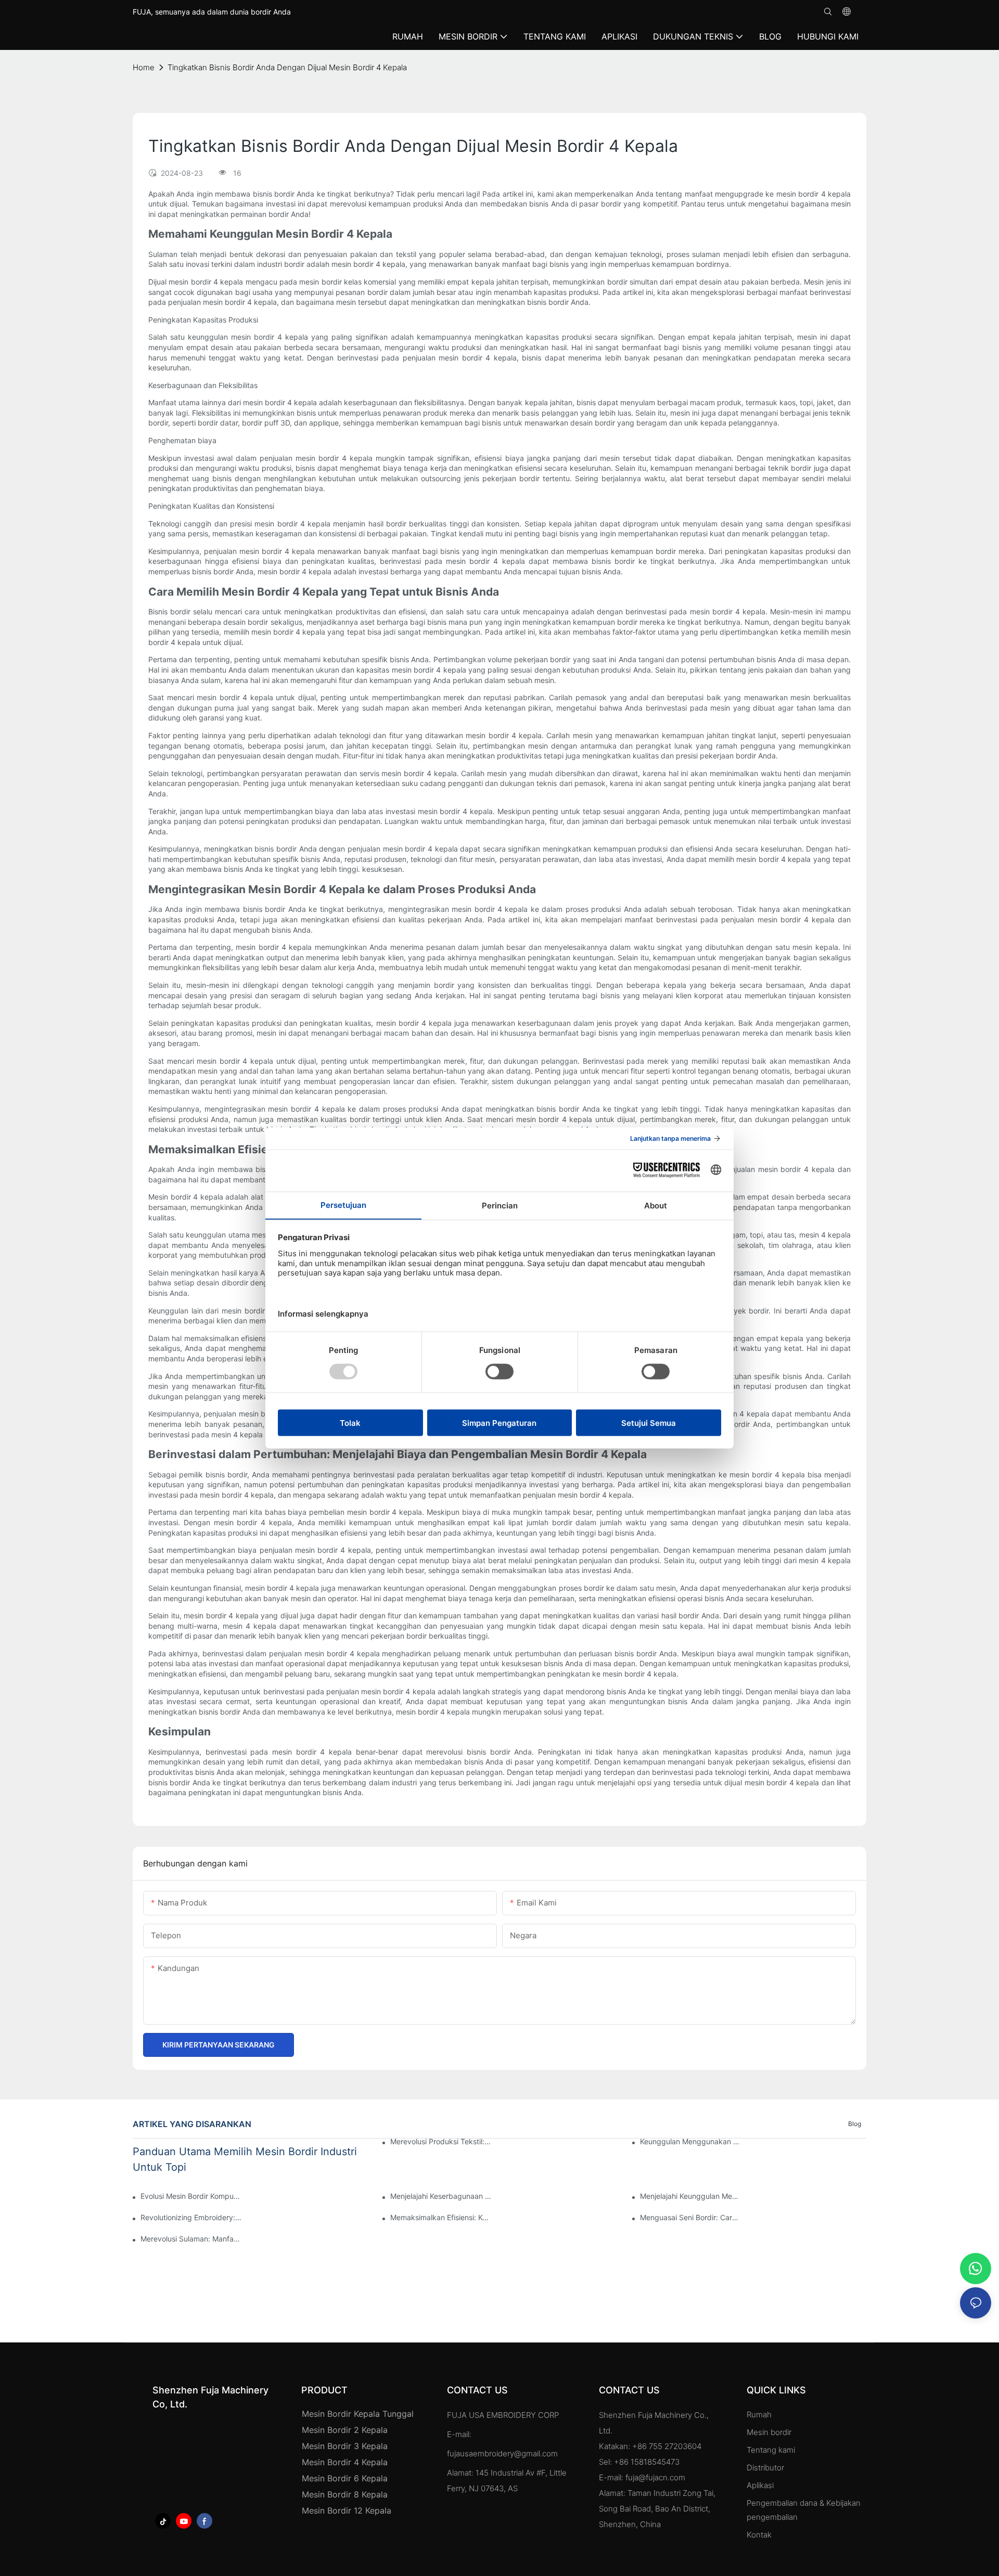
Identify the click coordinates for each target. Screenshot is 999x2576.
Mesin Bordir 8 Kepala (345, 2494)
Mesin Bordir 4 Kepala (345, 2462)
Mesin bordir (769, 2432)
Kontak (759, 2535)
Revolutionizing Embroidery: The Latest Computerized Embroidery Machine (191, 2217)
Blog (855, 2124)
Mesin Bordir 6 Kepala (345, 2478)
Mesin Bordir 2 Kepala (345, 2430)
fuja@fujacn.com (655, 2477)
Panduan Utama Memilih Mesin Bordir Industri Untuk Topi (245, 2159)
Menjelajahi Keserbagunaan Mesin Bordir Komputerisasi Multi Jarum (441, 2196)
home (144, 67)
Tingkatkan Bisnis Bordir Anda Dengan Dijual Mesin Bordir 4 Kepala (287, 67)
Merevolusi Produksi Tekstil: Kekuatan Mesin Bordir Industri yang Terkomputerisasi (441, 2141)
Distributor (765, 2468)
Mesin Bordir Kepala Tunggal (358, 2414)
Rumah (759, 2414)
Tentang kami (771, 2450)
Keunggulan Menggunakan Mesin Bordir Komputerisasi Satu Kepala (690, 2141)
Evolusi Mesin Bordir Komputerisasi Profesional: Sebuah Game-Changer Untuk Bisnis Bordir (191, 2196)
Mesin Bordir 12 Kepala (347, 2510)
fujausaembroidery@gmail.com (502, 2453)
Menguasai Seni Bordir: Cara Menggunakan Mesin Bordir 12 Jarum (690, 2217)
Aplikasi (761, 2485)
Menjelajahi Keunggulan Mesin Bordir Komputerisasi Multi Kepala (690, 2196)
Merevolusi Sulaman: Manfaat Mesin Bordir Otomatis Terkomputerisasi (191, 2239)
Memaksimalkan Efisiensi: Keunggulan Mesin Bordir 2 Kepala (441, 2217)
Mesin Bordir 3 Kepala (345, 2446)
